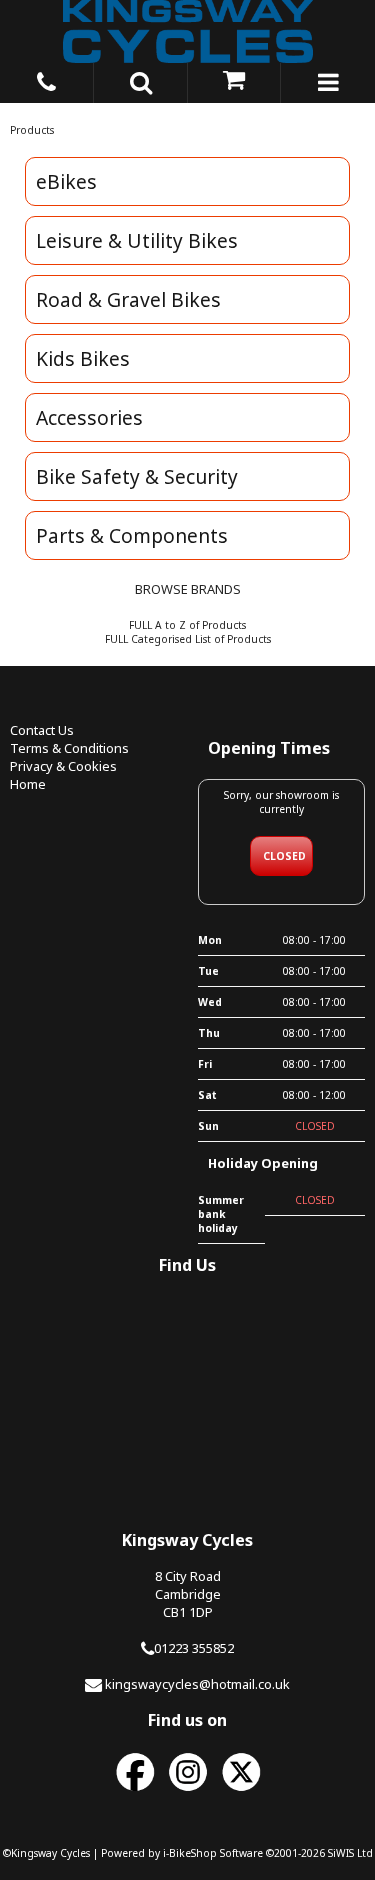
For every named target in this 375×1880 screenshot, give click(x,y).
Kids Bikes (83, 358)
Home (28, 784)
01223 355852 (194, 1648)
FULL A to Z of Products (187, 625)
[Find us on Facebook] (135, 1792)
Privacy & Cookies (63, 766)
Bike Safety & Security (137, 476)
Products (32, 130)
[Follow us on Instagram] (188, 1792)
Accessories (89, 417)
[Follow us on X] (241, 1792)
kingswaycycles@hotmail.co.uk (197, 1684)
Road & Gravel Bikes (128, 299)
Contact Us (42, 730)
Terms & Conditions (69, 748)
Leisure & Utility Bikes (137, 240)
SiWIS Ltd (350, 1853)
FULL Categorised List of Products (188, 639)
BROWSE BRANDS (188, 589)
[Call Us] (47, 79)
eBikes (66, 181)
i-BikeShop (190, 1853)
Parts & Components (132, 535)
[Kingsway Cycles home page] (187, 31)
